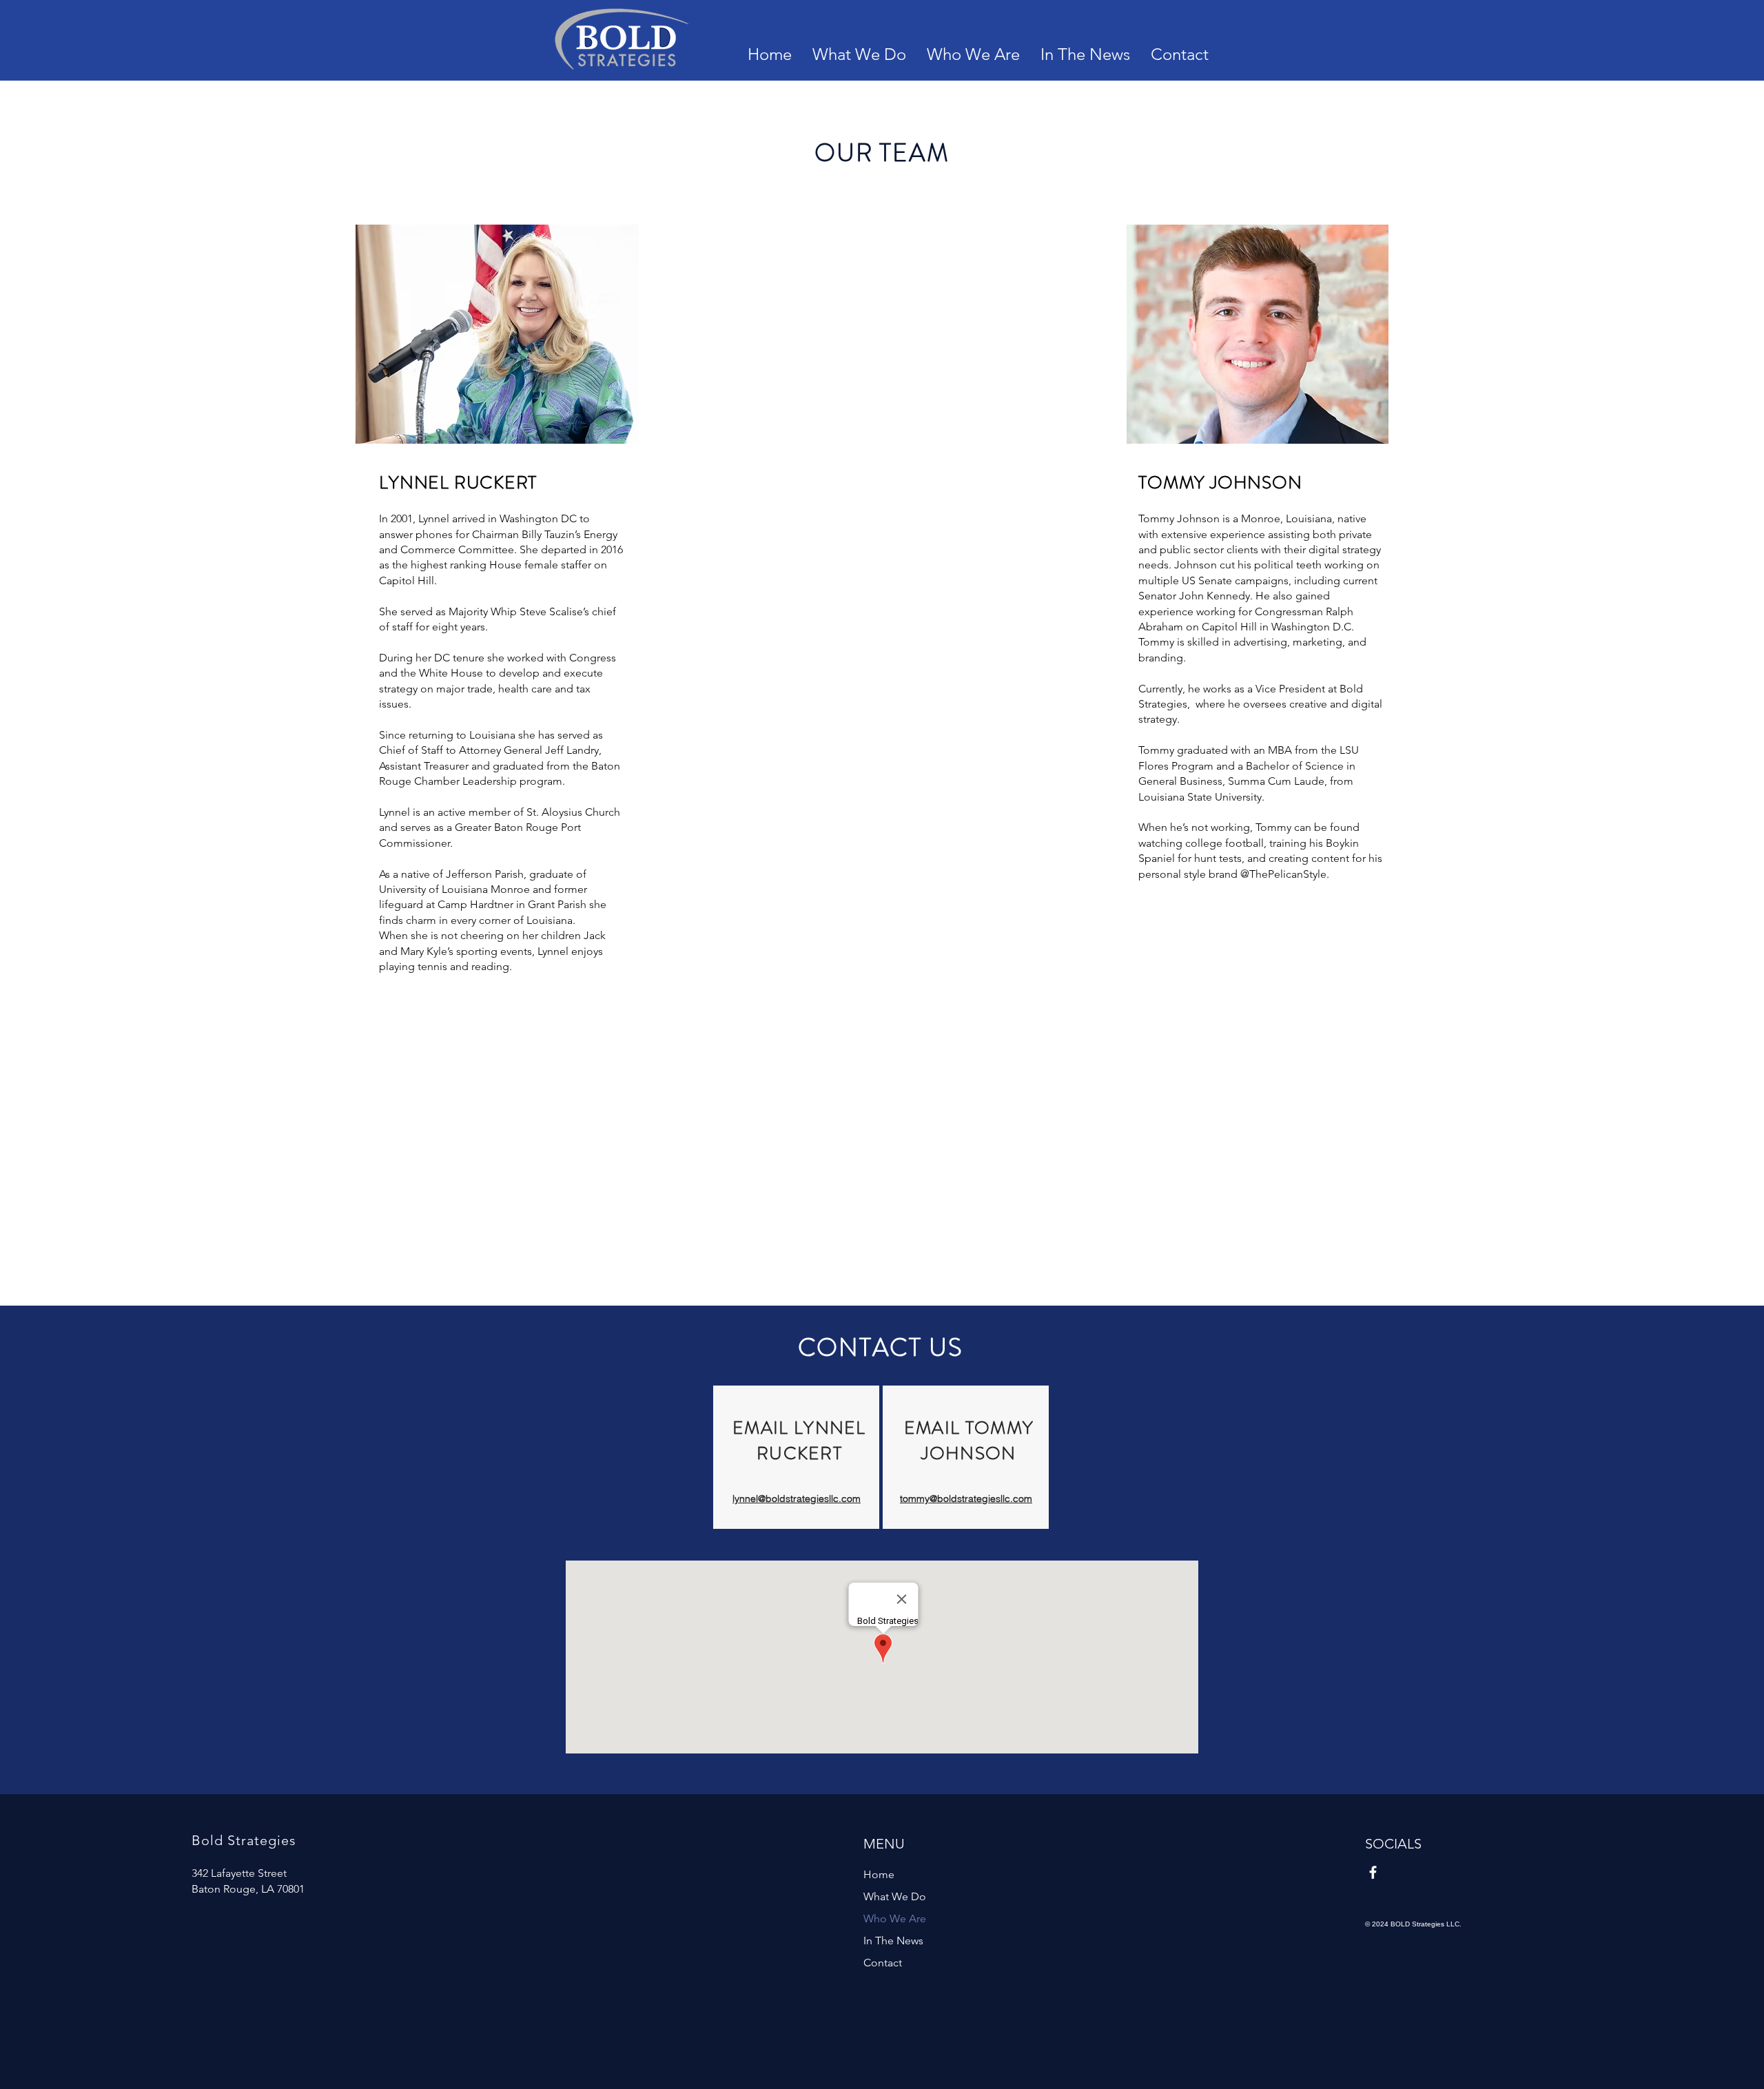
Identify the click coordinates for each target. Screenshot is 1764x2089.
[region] (796, 1457)
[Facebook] (1373, 1872)
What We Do (895, 1896)
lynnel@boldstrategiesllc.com (797, 1499)
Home (879, 1874)
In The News (893, 1941)
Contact (883, 1963)
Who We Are (895, 1918)
